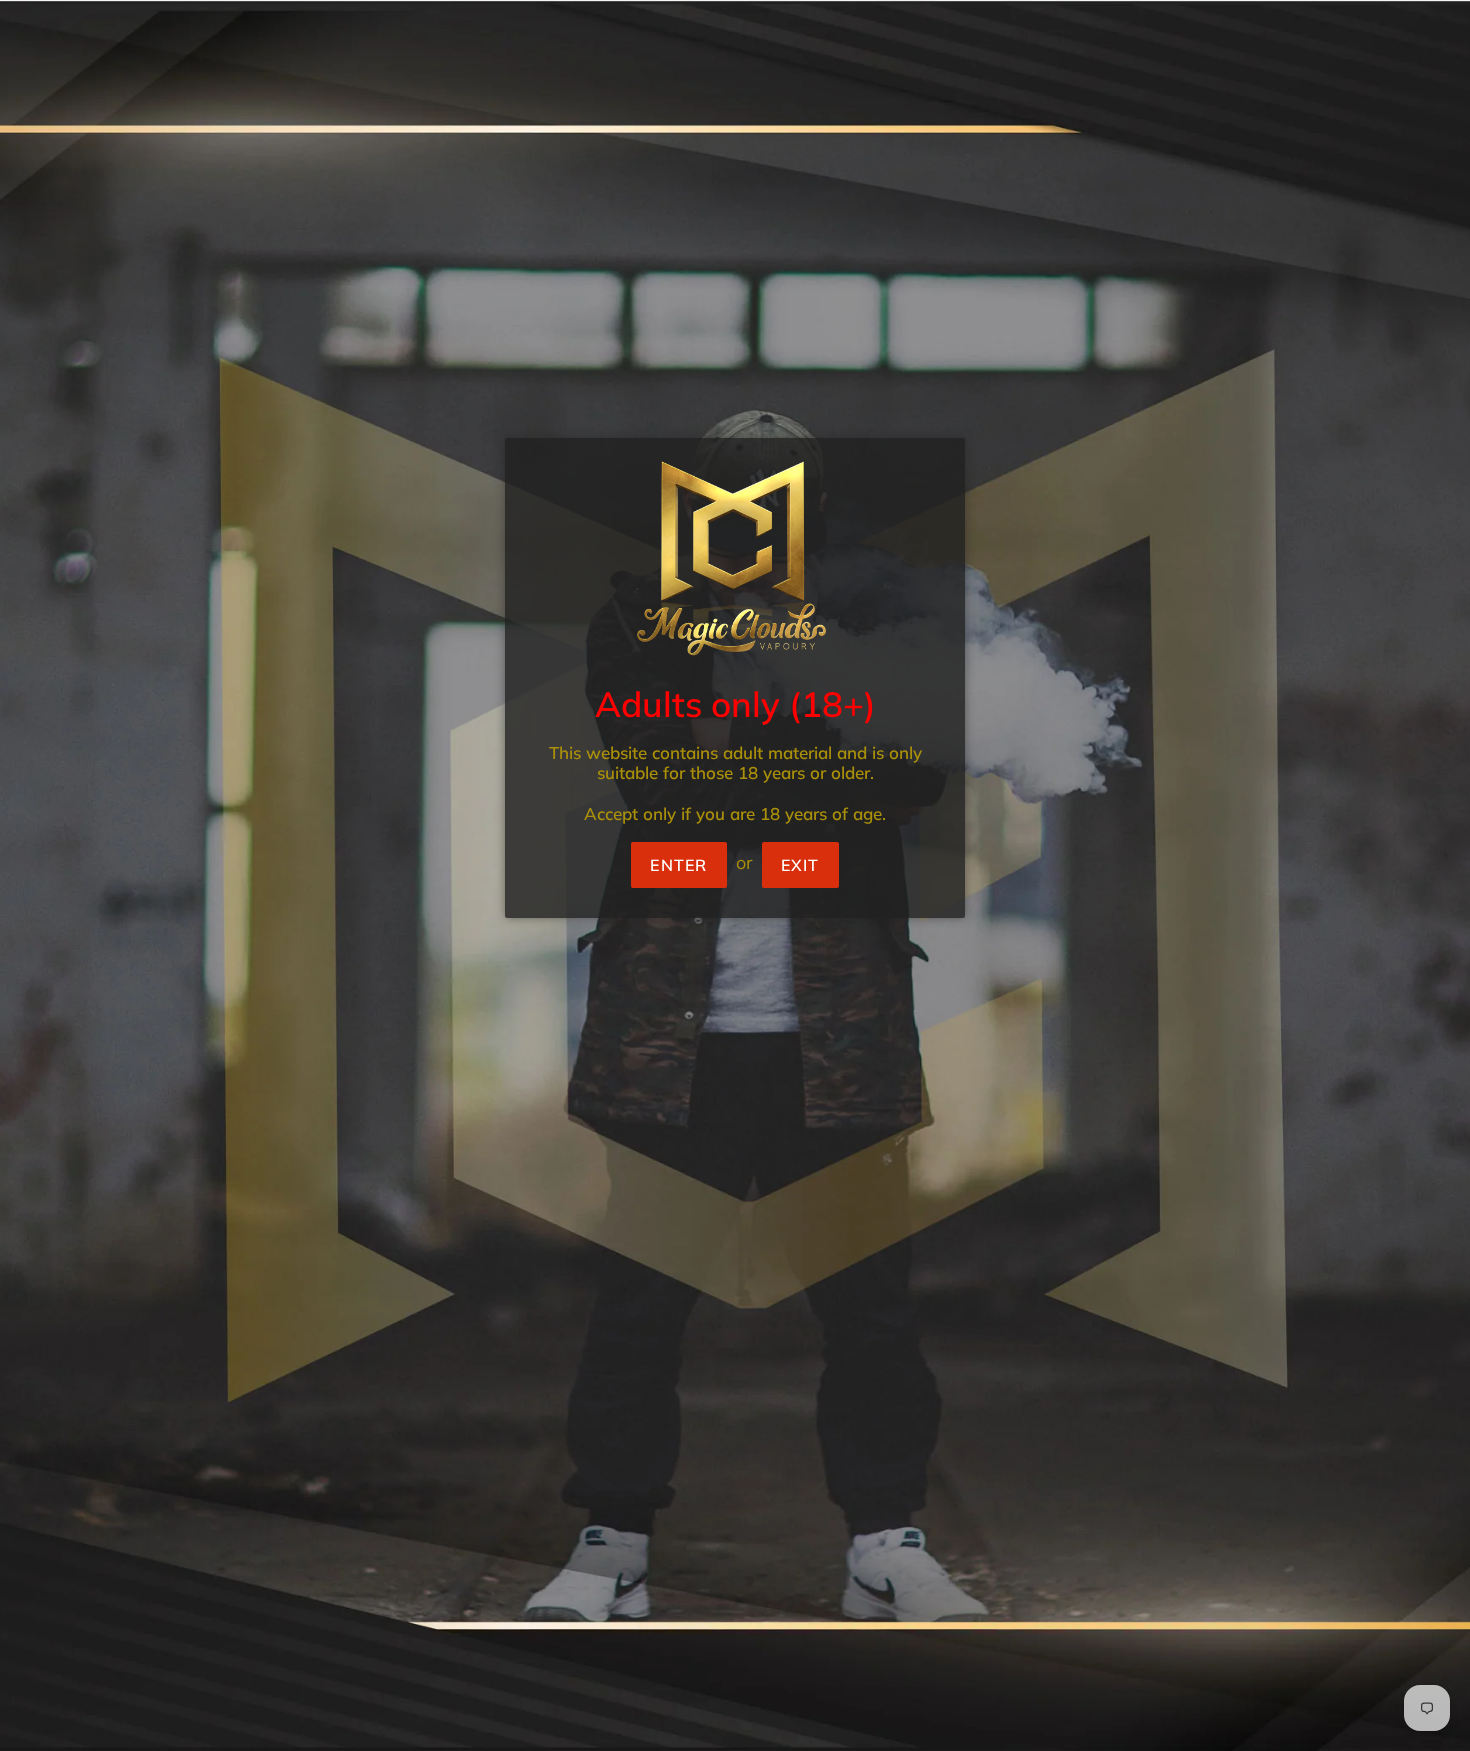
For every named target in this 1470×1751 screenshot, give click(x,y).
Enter (678, 865)
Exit (800, 865)
